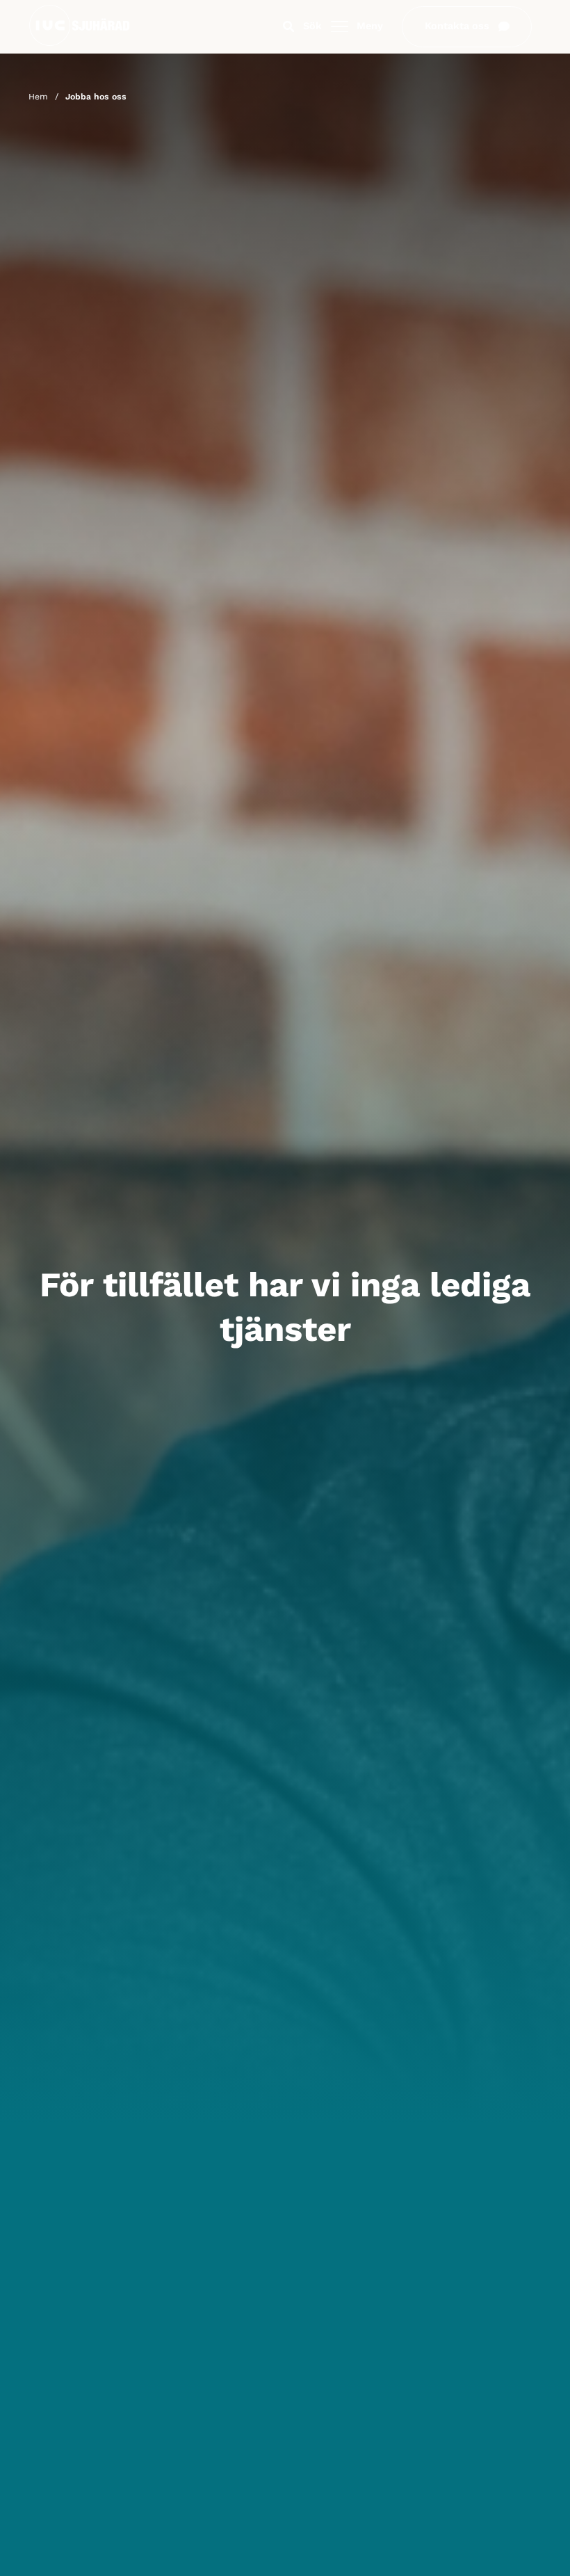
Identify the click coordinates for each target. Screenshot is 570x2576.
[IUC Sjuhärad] (79, 43)
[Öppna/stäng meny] (340, 27)
